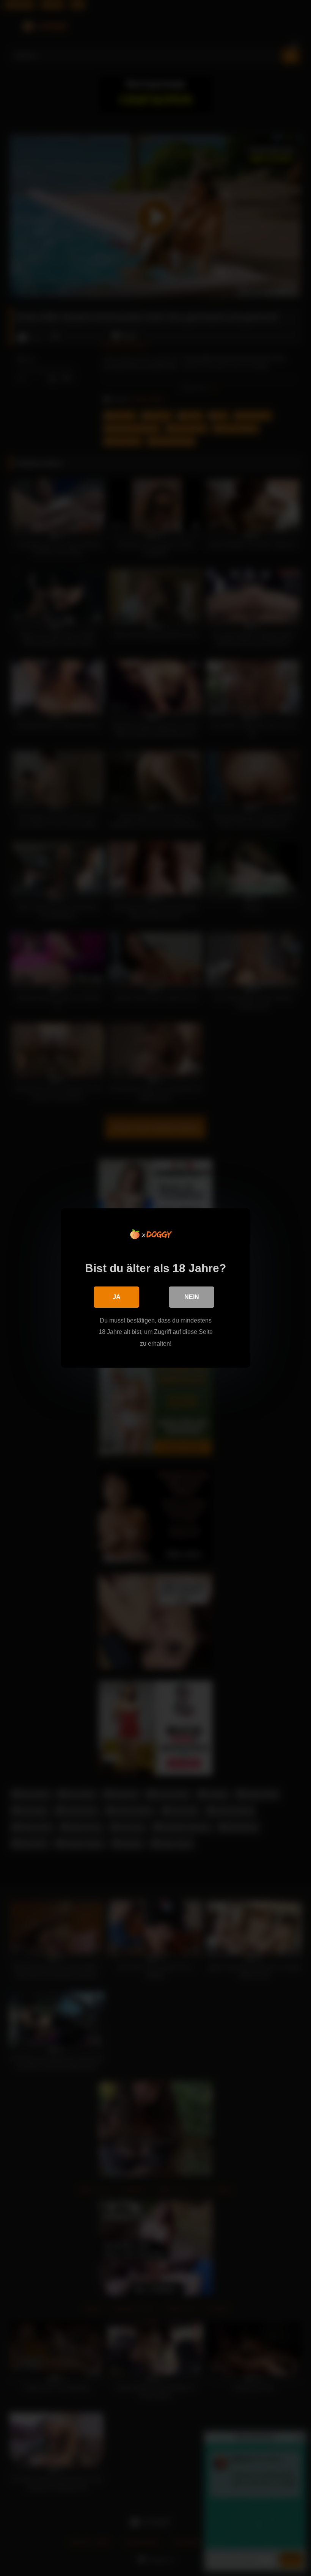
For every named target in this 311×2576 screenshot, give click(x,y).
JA (117, 1297)
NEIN (192, 1297)
